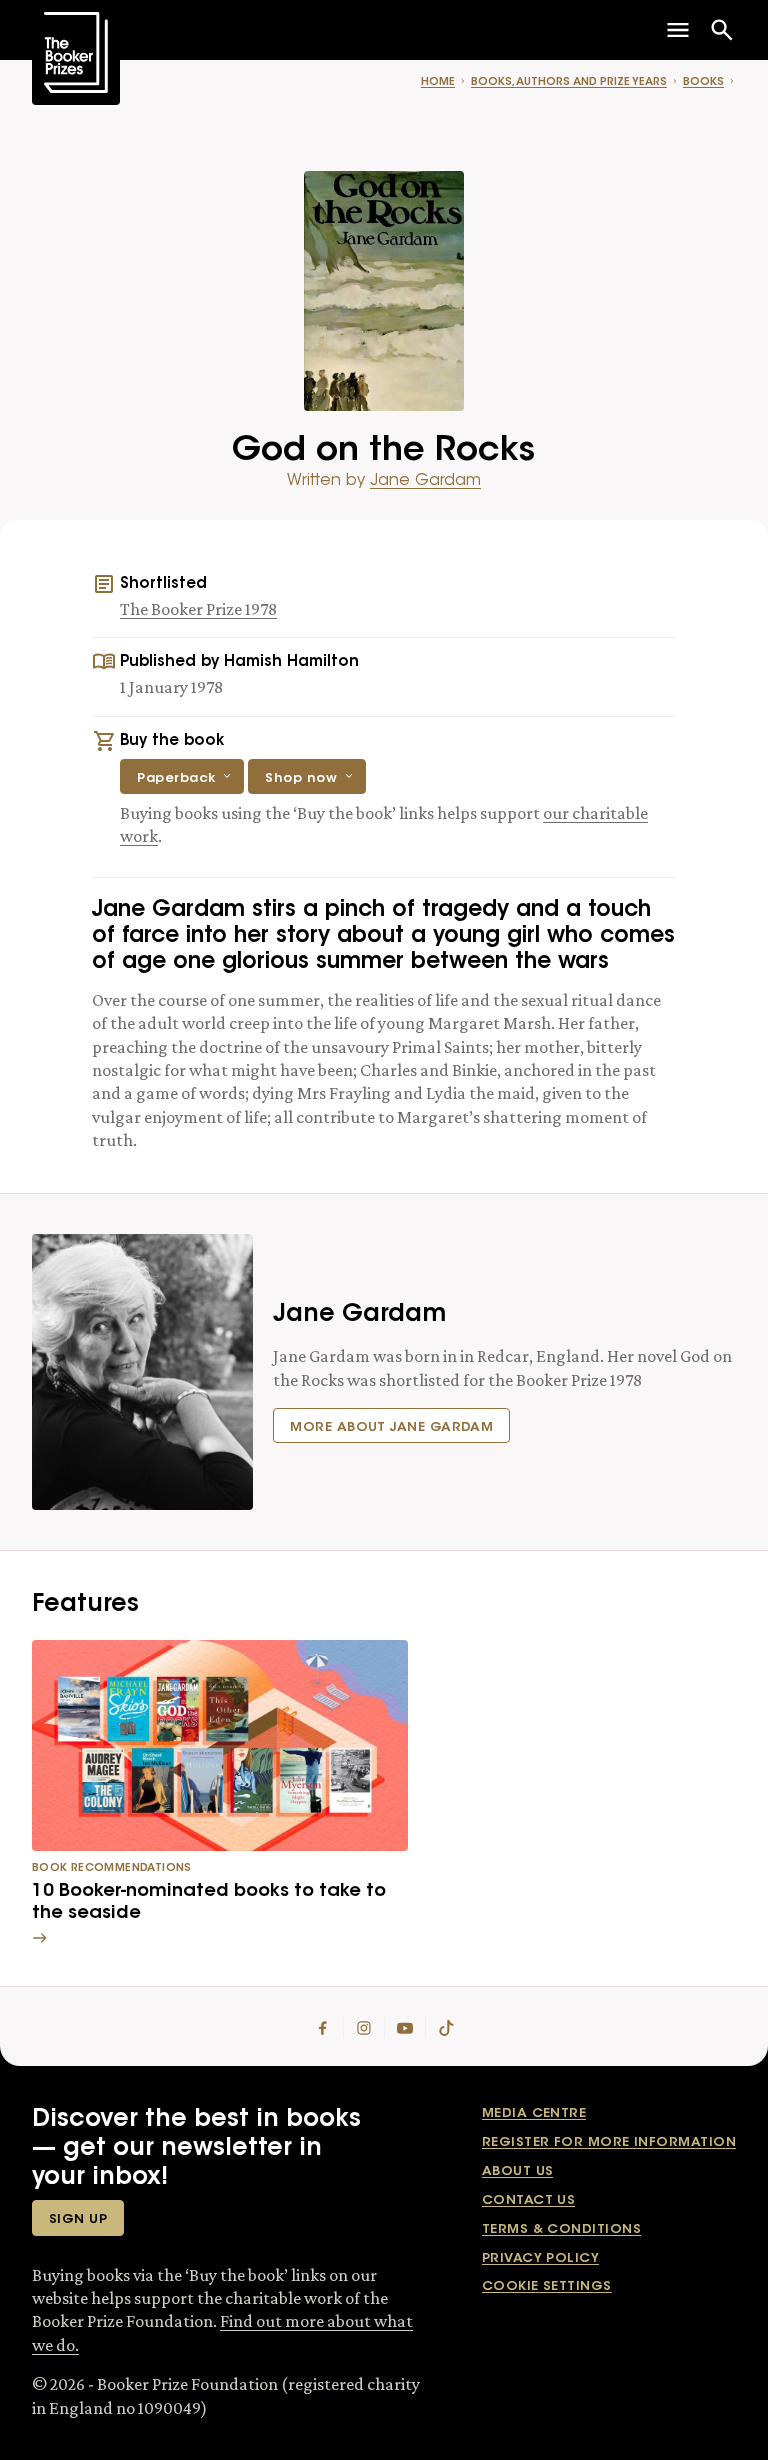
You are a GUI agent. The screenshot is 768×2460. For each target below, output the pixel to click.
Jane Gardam (425, 481)
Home (438, 82)
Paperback (176, 778)
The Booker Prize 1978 (198, 609)
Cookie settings (547, 2286)
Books (703, 82)
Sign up (78, 2219)
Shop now (301, 778)
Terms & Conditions (561, 2229)
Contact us (529, 2200)
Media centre (534, 2113)
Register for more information (609, 2142)
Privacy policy (540, 2258)
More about (391, 1427)
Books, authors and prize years (569, 82)
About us (518, 2171)
